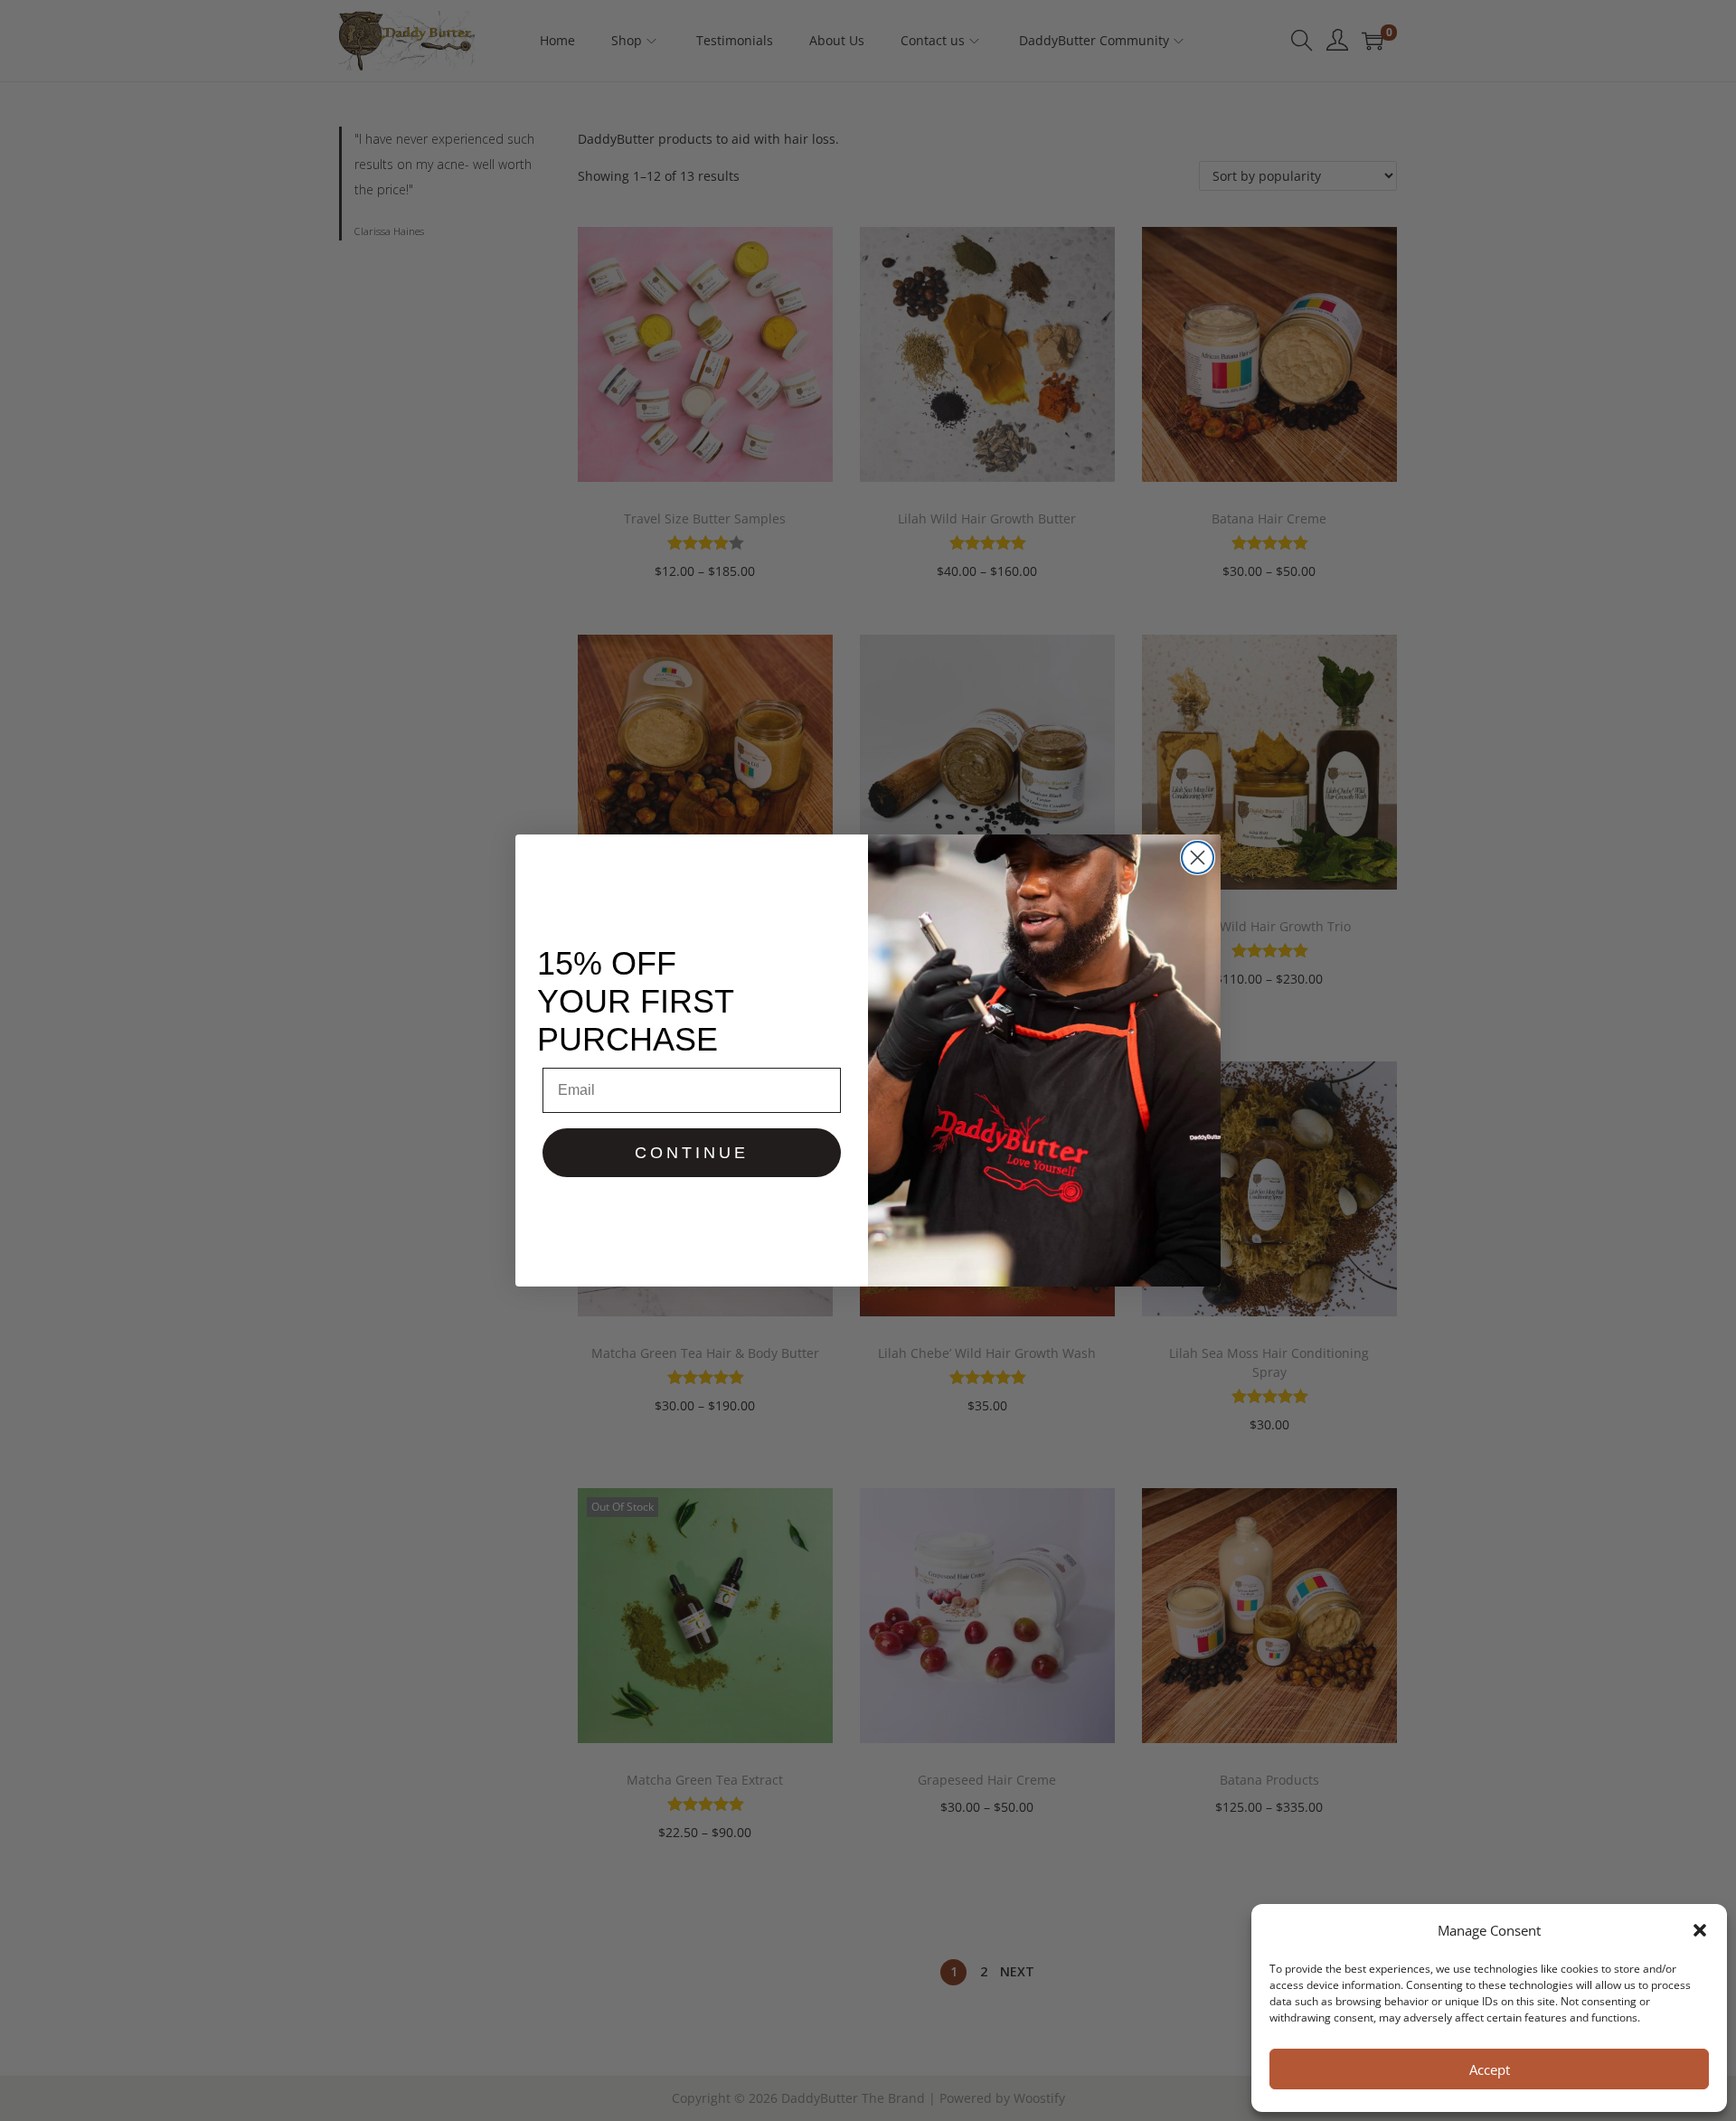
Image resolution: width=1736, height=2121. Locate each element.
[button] (1700, 1930)
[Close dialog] (1198, 858)
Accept (1490, 2069)
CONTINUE (692, 1153)
